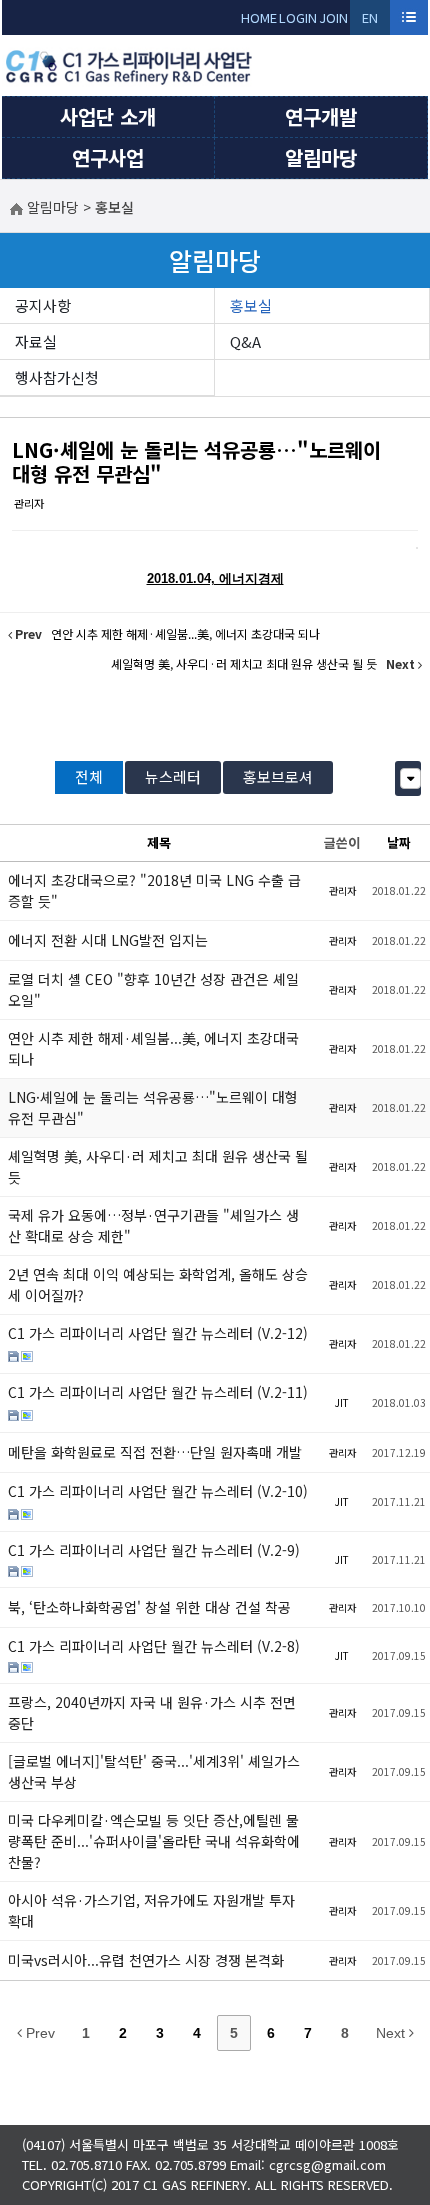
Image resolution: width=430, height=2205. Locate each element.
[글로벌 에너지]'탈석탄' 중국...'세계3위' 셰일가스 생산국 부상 (154, 1771)
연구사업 (108, 157)
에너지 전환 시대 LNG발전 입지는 (108, 940)
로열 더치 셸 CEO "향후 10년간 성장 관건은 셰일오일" (153, 989)
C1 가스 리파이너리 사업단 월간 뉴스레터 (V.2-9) (154, 1550)
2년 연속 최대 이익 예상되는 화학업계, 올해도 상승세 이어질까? (158, 1284)
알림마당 (321, 157)
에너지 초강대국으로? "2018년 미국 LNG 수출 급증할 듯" (154, 890)
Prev (38, 2033)
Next (392, 2033)
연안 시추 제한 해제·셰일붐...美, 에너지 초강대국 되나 (153, 1048)
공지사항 (43, 305)
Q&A (245, 341)
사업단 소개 (108, 116)
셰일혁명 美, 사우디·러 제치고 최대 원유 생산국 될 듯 (158, 1166)
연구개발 (321, 116)
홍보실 (251, 305)
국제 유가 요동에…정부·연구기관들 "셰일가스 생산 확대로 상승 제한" (153, 1225)
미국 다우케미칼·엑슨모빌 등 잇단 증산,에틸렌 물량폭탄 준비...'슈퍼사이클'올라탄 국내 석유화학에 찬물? (154, 1841)
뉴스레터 (173, 776)
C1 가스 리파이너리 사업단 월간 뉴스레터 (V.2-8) (154, 1646)
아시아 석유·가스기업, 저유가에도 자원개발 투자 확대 (151, 1910)
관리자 (29, 503)
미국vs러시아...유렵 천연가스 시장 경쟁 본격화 (146, 1960)
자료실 (36, 341)
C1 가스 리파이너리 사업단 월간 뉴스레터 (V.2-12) (158, 1333)
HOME (259, 17)
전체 (89, 776)
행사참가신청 (57, 377)
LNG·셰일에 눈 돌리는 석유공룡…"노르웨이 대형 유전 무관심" (196, 461)
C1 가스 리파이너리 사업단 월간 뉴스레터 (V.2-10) (158, 1491)
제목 (159, 842)
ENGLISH (370, 21)
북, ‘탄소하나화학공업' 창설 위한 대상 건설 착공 (149, 1607)
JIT (342, 1402)
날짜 (399, 842)
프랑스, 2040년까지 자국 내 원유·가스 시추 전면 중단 (152, 1712)
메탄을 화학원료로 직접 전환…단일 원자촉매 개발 (155, 1452)
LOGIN (298, 17)
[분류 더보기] (410, 778)
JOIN (333, 17)
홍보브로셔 (278, 776)
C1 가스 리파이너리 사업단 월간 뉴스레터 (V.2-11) (158, 1392)
